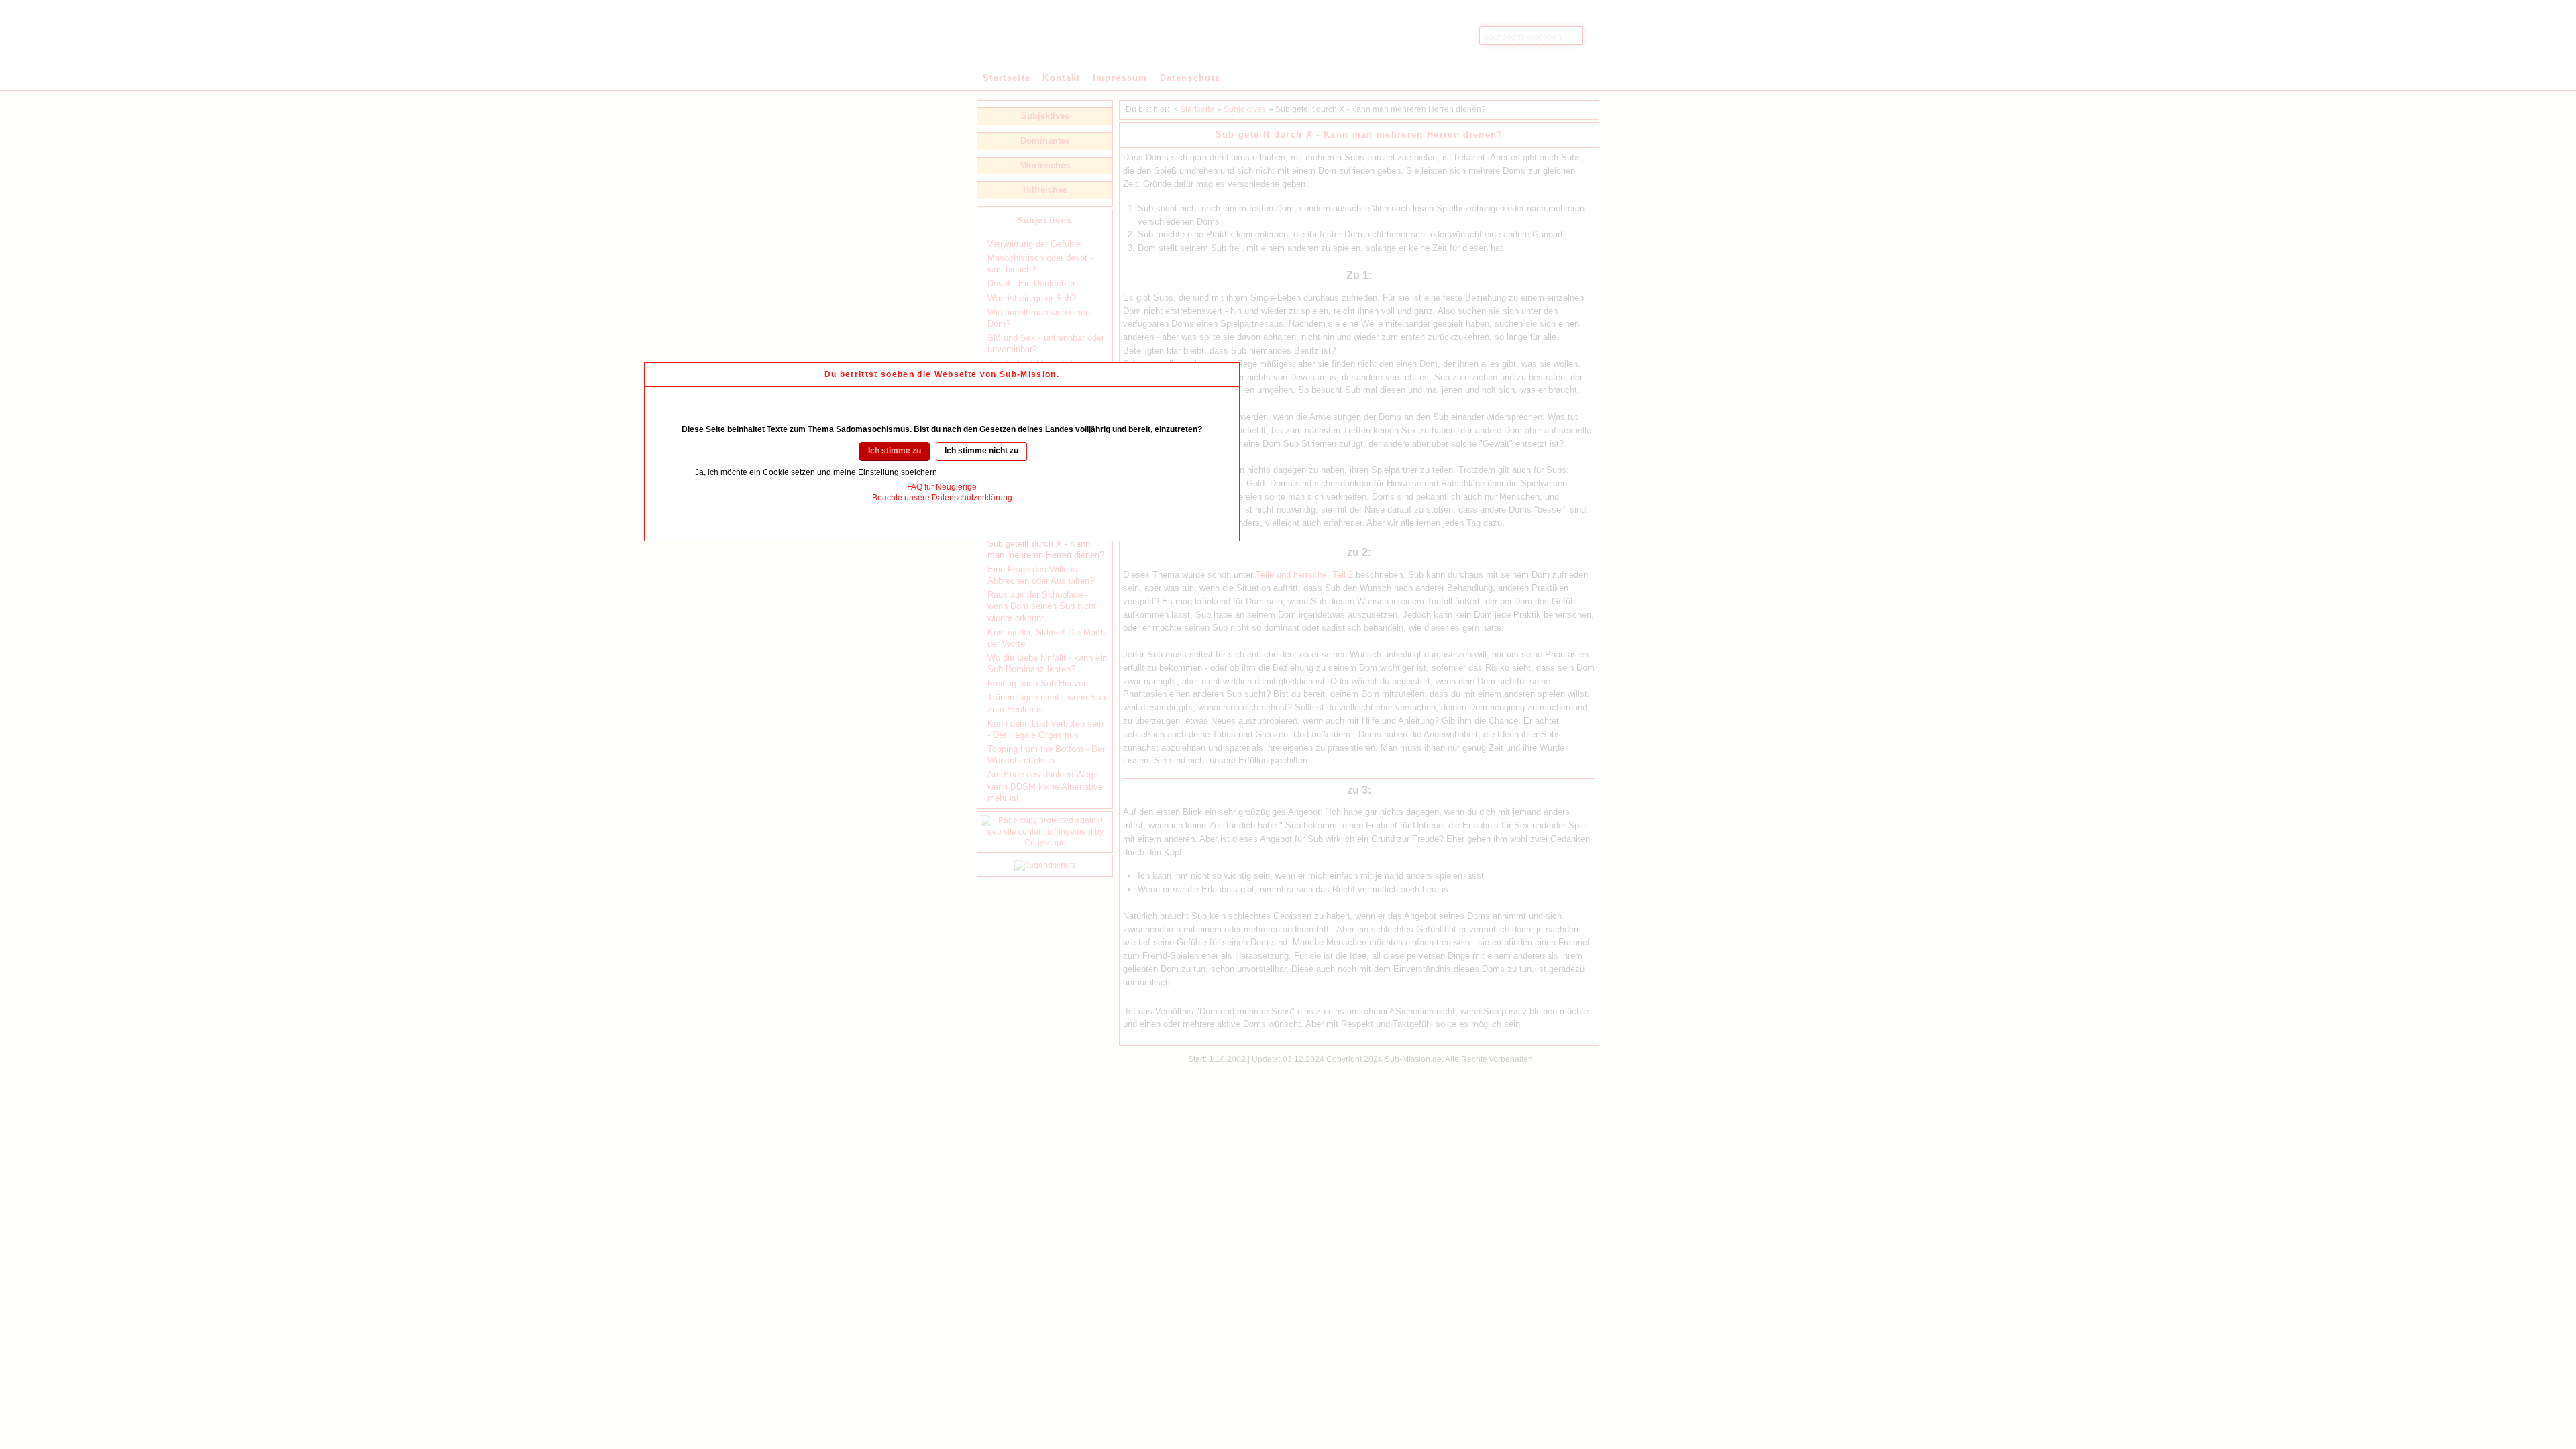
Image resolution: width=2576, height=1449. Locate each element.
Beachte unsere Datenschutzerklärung (942, 498)
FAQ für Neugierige (942, 487)
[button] (895, 451)
